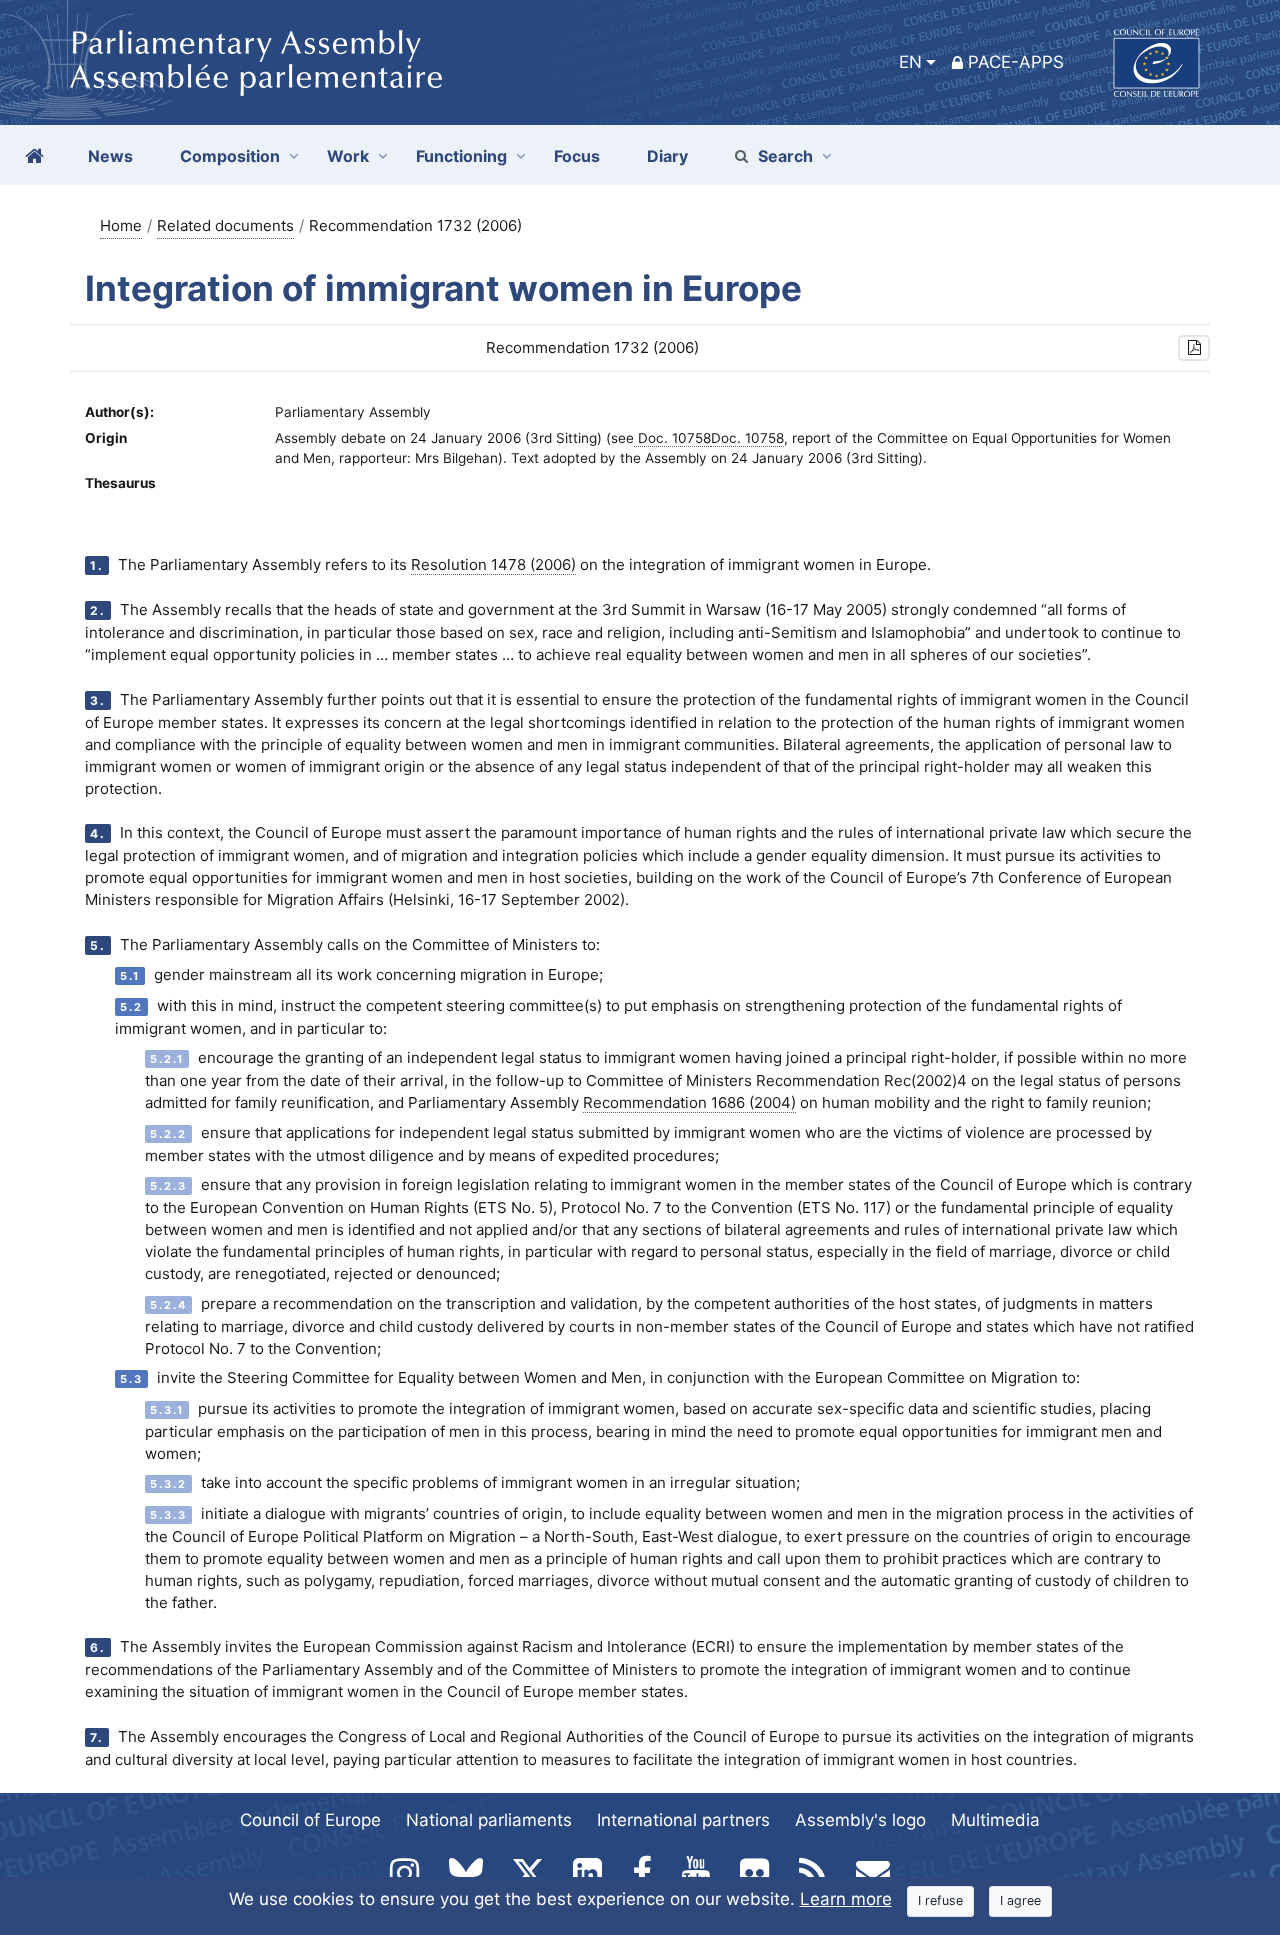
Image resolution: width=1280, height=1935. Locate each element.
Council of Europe (310, 1820)
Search (785, 156)
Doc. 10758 (672, 438)
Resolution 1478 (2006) (493, 564)
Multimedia (995, 1820)
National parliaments (489, 1820)
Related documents (225, 225)
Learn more (846, 1899)
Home (121, 225)
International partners (683, 1820)
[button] (1194, 348)
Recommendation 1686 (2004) (689, 1102)
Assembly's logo (860, 1820)
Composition (230, 156)
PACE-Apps (1016, 62)
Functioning (461, 156)
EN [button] (910, 62)
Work (348, 156)
